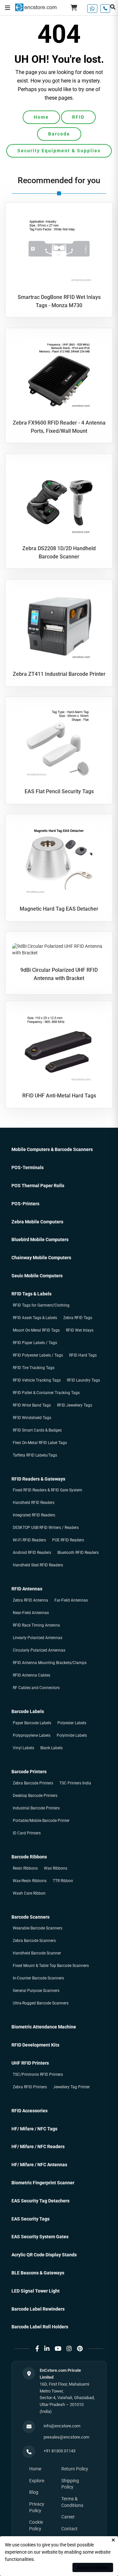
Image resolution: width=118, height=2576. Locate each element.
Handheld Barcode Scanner (37, 1953)
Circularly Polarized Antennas (39, 1650)
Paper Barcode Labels (32, 1723)
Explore (37, 2481)
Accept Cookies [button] (93, 2567)
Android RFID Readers (32, 1553)
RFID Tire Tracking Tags (34, 1368)
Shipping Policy (70, 2484)
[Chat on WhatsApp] (92, 9)
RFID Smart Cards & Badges (37, 1430)
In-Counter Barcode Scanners (38, 1978)
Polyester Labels (72, 1723)
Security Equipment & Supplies (59, 151)
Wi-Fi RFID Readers (29, 1540)
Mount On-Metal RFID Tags (36, 1330)
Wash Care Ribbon (29, 1893)
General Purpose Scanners (36, 1991)
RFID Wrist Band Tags (32, 1405)
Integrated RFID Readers (34, 1515)
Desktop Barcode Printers (35, 1796)
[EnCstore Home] (36, 7)
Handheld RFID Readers (34, 1503)
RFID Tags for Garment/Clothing (41, 1305)
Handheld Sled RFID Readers (38, 1565)
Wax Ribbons (56, 1868)
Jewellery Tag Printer (71, 2087)
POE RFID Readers (68, 1540)
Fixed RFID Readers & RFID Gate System (48, 1490)
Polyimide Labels (72, 1735)
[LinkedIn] (47, 2349)
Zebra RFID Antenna (30, 1600)
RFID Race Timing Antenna (36, 1625)
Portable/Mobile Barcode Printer (41, 1821)
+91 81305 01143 (59, 2451)
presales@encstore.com (66, 2437)
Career (68, 2517)
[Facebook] (37, 2349)
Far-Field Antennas (71, 1600)
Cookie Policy (36, 2525)
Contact (69, 2529)
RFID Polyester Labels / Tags (38, 1355)
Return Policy (75, 2469)
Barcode (59, 134)
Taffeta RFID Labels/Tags (35, 1455)
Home (41, 117)
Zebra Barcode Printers (33, 1783)
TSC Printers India (75, 1783)
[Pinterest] (80, 2349)
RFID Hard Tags (83, 1355)
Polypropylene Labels (32, 1735)
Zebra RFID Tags (78, 1318)
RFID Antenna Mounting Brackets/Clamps (50, 1663)
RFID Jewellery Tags (75, 1405)
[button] (8, 8)
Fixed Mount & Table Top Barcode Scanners (51, 1966)
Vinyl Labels (23, 1748)
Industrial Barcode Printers (36, 1808)
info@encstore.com (62, 2426)
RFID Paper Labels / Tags (35, 1343)
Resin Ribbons (25, 1868)
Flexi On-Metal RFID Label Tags (40, 1443)
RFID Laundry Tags (83, 1380)
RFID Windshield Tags (32, 1418)
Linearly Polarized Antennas (38, 1638)
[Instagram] (69, 2349)
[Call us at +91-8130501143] (105, 9)
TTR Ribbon (63, 1881)
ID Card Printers (27, 1833)
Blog (34, 2492)
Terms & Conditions (72, 2502)
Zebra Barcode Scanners (34, 1941)
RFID (78, 117)
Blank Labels (51, 1748)
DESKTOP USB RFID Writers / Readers (46, 1528)
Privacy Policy (37, 2507)
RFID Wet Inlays (80, 1330)
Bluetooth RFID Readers (78, 1553)
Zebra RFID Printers (30, 2087)
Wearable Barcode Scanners (38, 1928)
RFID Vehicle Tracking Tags (37, 1380)
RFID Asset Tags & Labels (35, 1318)
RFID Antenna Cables (31, 1675)
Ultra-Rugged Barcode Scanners (41, 2003)
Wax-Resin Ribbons (30, 1881)
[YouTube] (58, 2349)
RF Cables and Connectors (36, 1688)
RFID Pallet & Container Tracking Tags (46, 1393)
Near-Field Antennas (31, 1613)
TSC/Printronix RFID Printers (38, 2074)
